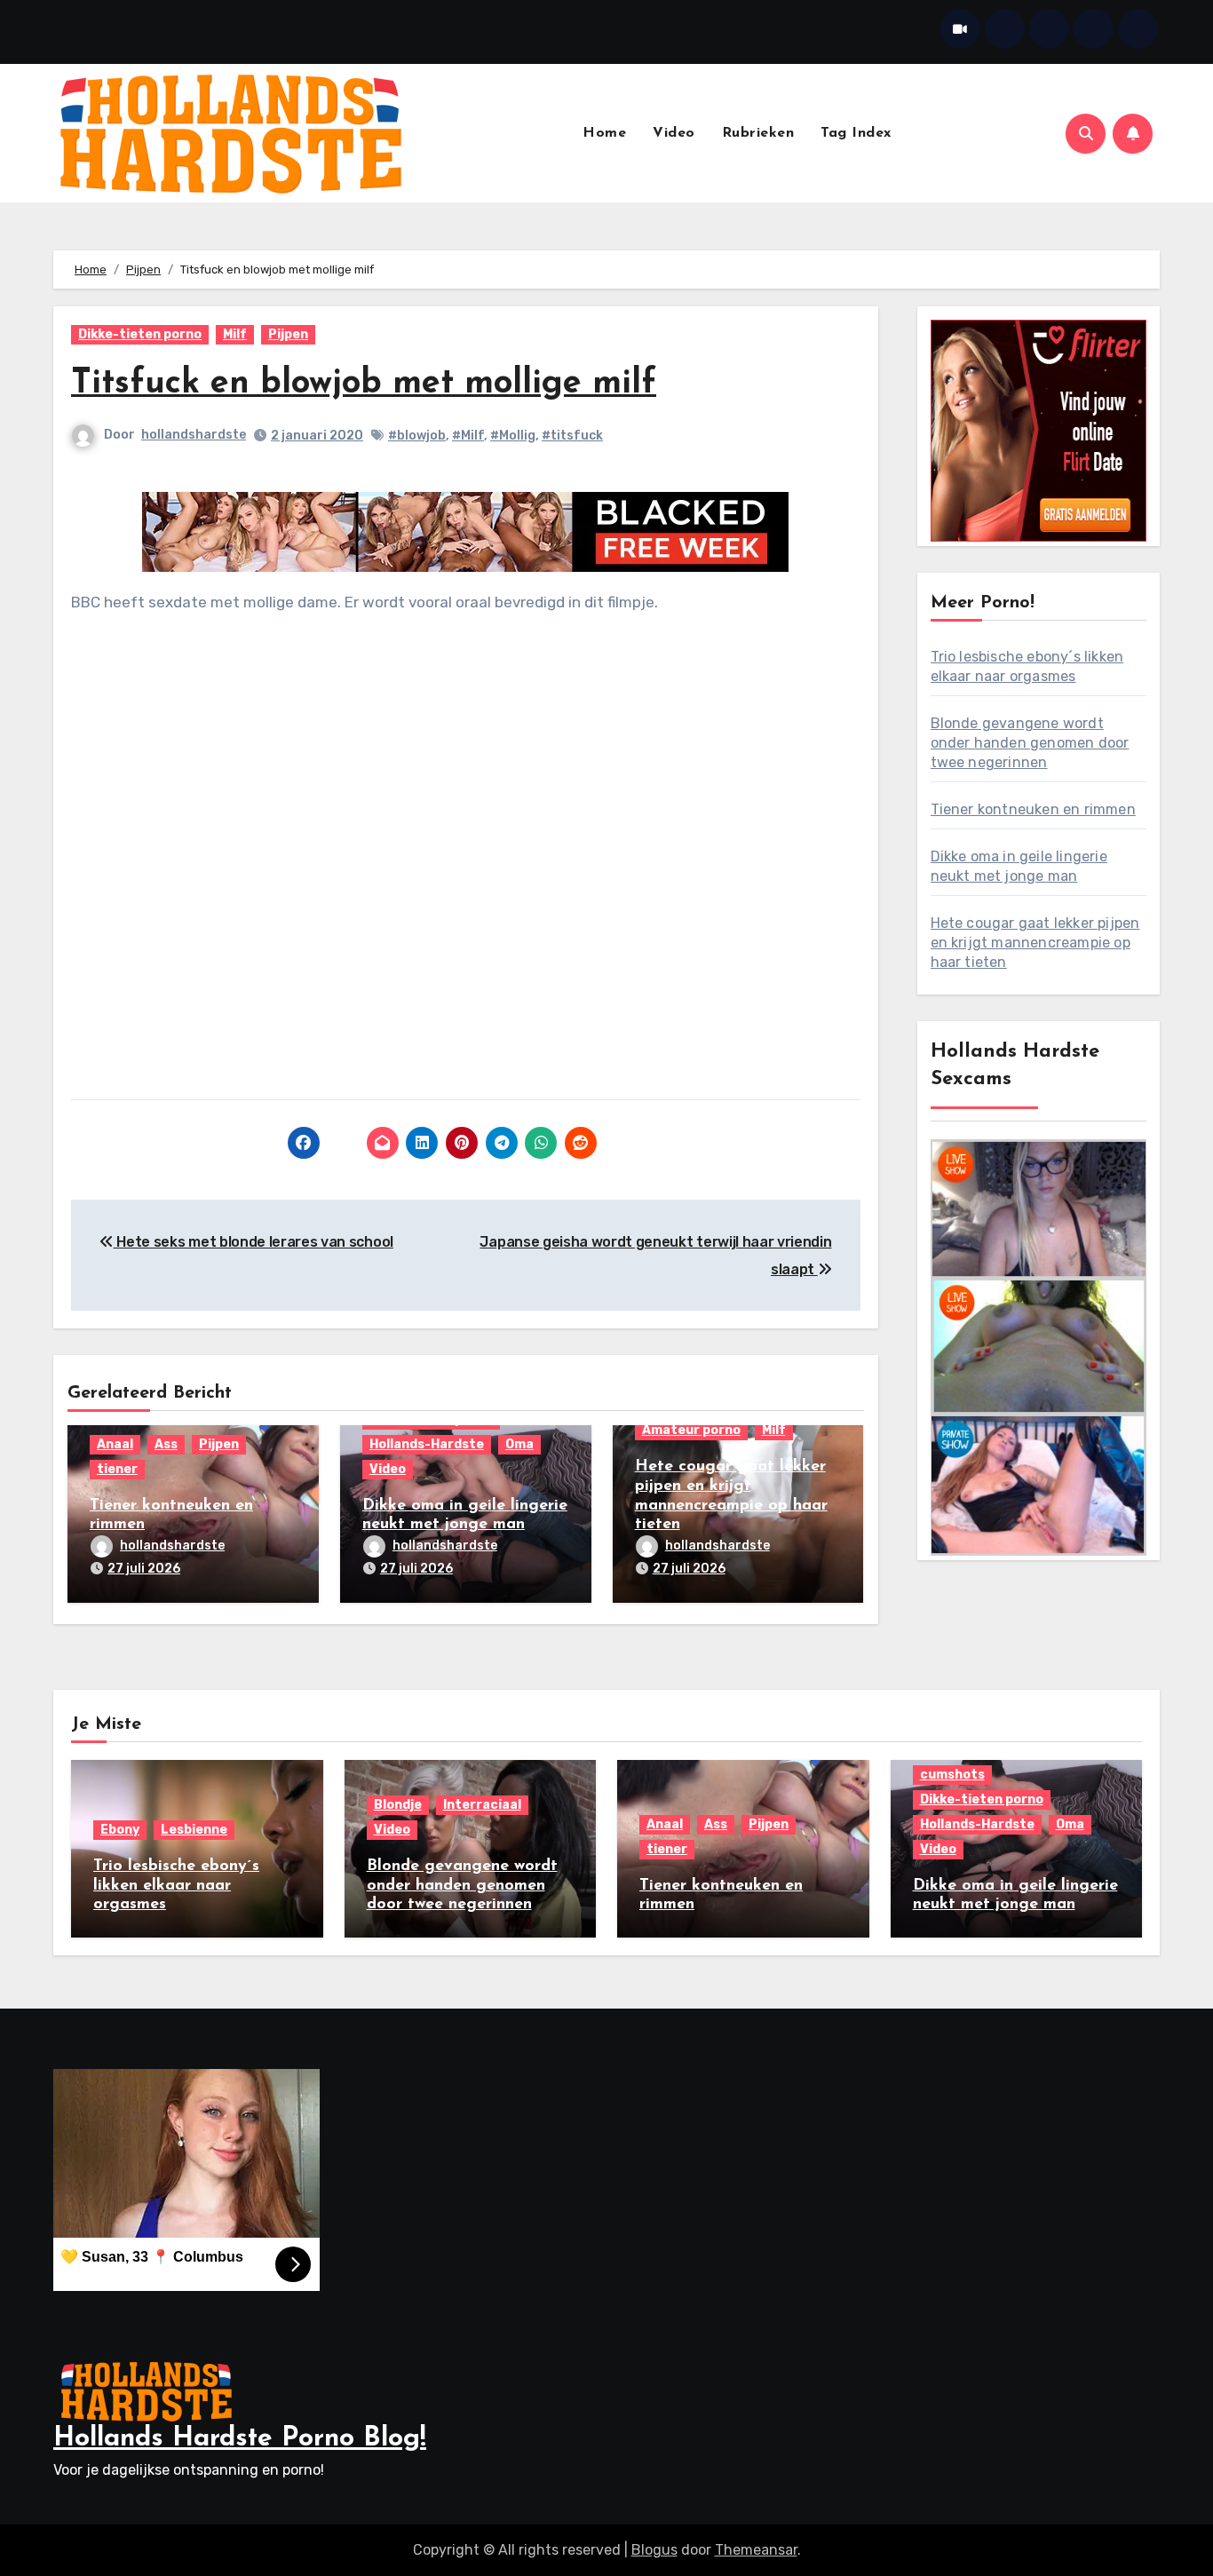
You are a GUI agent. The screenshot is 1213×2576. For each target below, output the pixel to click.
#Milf (468, 436)
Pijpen (288, 334)
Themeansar (756, 2550)
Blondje (398, 1805)
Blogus (654, 2550)
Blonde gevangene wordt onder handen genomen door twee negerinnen (1030, 743)
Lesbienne (194, 1830)
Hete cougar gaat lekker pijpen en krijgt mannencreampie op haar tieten (1035, 943)
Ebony (120, 1830)
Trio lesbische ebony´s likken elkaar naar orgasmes (176, 1886)
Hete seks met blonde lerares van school (254, 1242)
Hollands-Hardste (427, 1444)
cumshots (952, 1775)
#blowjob (417, 436)
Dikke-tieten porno (140, 334)
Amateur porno (691, 1430)
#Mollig (513, 436)
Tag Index (856, 133)
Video (674, 133)
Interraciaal (482, 1805)
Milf (235, 334)
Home (604, 133)
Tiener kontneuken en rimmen (1033, 809)
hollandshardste (194, 435)
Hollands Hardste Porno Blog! (240, 2439)
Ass (166, 1444)
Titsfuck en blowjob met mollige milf (364, 384)
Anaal (115, 1444)
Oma (519, 1444)
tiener (117, 1469)
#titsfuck (572, 436)
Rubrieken (758, 133)
